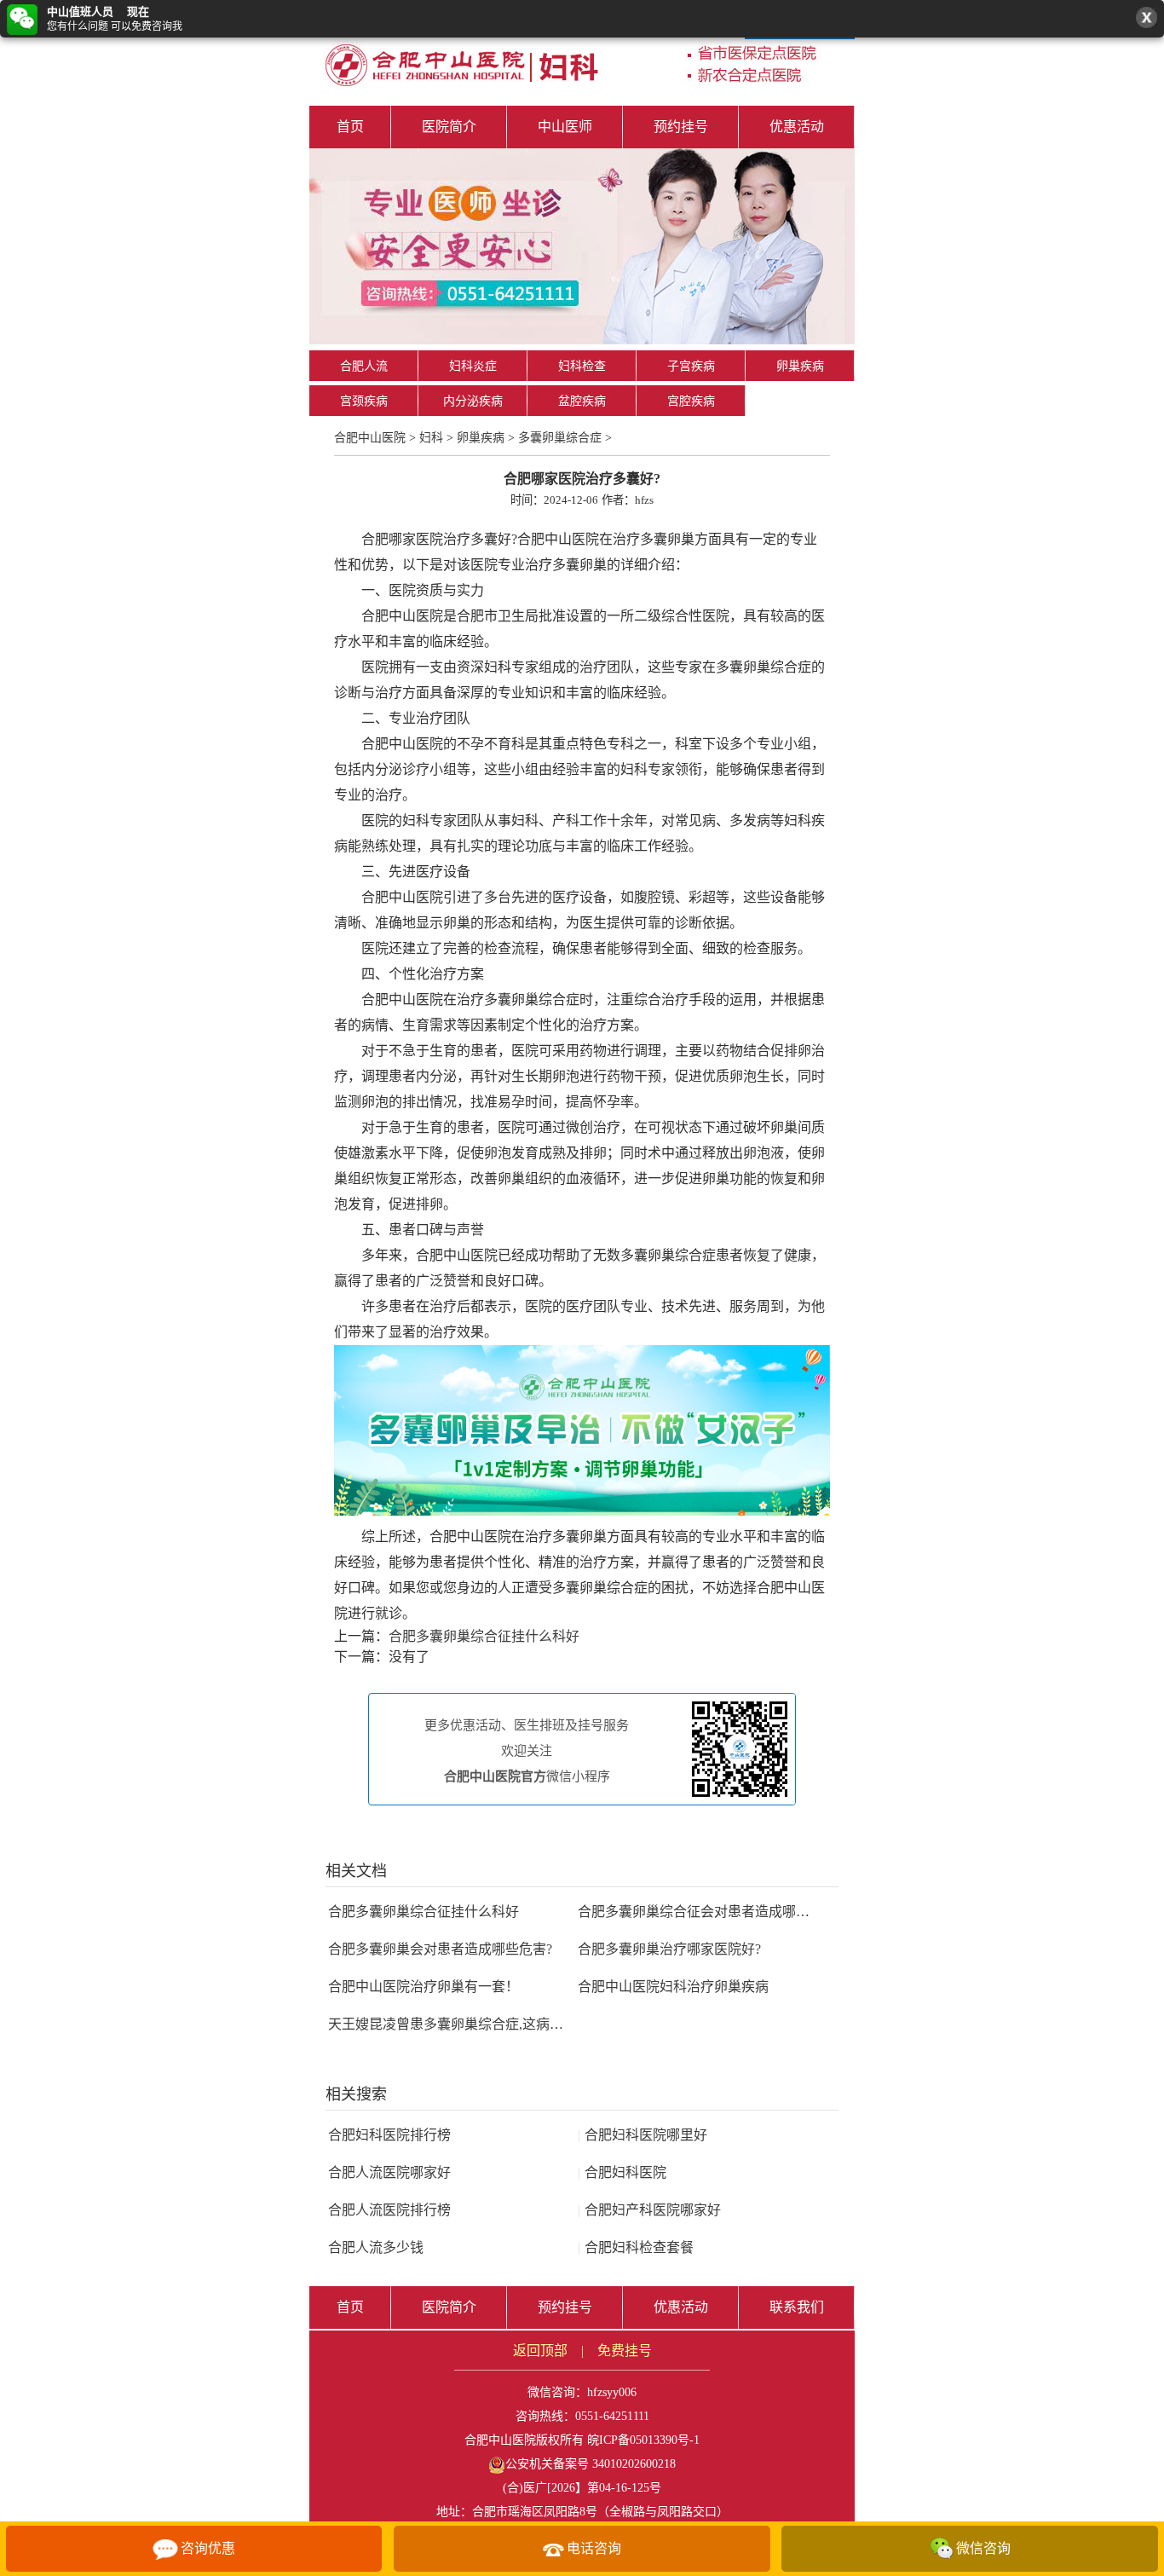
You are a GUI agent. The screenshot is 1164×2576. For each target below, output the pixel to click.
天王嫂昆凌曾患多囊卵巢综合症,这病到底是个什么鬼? (490, 2024)
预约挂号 (681, 127)
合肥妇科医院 (622, 2172)
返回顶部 (540, 2351)
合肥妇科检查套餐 (636, 2247)
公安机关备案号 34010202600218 (591, 2464)
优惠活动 (797, 127)
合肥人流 (364, 366)
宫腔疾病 (691, 401)
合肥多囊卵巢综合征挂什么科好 (484, 1636)
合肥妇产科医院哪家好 (649, 2210)
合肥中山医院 (370, 438)
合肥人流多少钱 (376, 2247)
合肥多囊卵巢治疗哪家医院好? (669, 1949)
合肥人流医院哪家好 (389, 2172)
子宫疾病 (691, 366)
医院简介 (449, 127)
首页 (350, 127)
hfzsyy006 (612, 2392)
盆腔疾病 (582, 401)
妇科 (431, 438)
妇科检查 (582, 366)
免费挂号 (625, 2351)
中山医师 (565, 127)
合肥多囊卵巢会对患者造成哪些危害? (440, 1949)
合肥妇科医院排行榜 (389, 2135)
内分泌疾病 (473, 401)
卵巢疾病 (800, 366)
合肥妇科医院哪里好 (643, 2135)
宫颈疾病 (364, 401)
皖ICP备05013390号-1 (643, 2440)
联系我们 (797, 2307)
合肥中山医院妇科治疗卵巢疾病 (673, 1987)
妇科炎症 (473, 366)
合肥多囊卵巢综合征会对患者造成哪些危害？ (714, 1912)
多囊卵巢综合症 (560, 438)
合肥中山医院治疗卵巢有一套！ (424, 1987)
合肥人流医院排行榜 (389, 2210)
